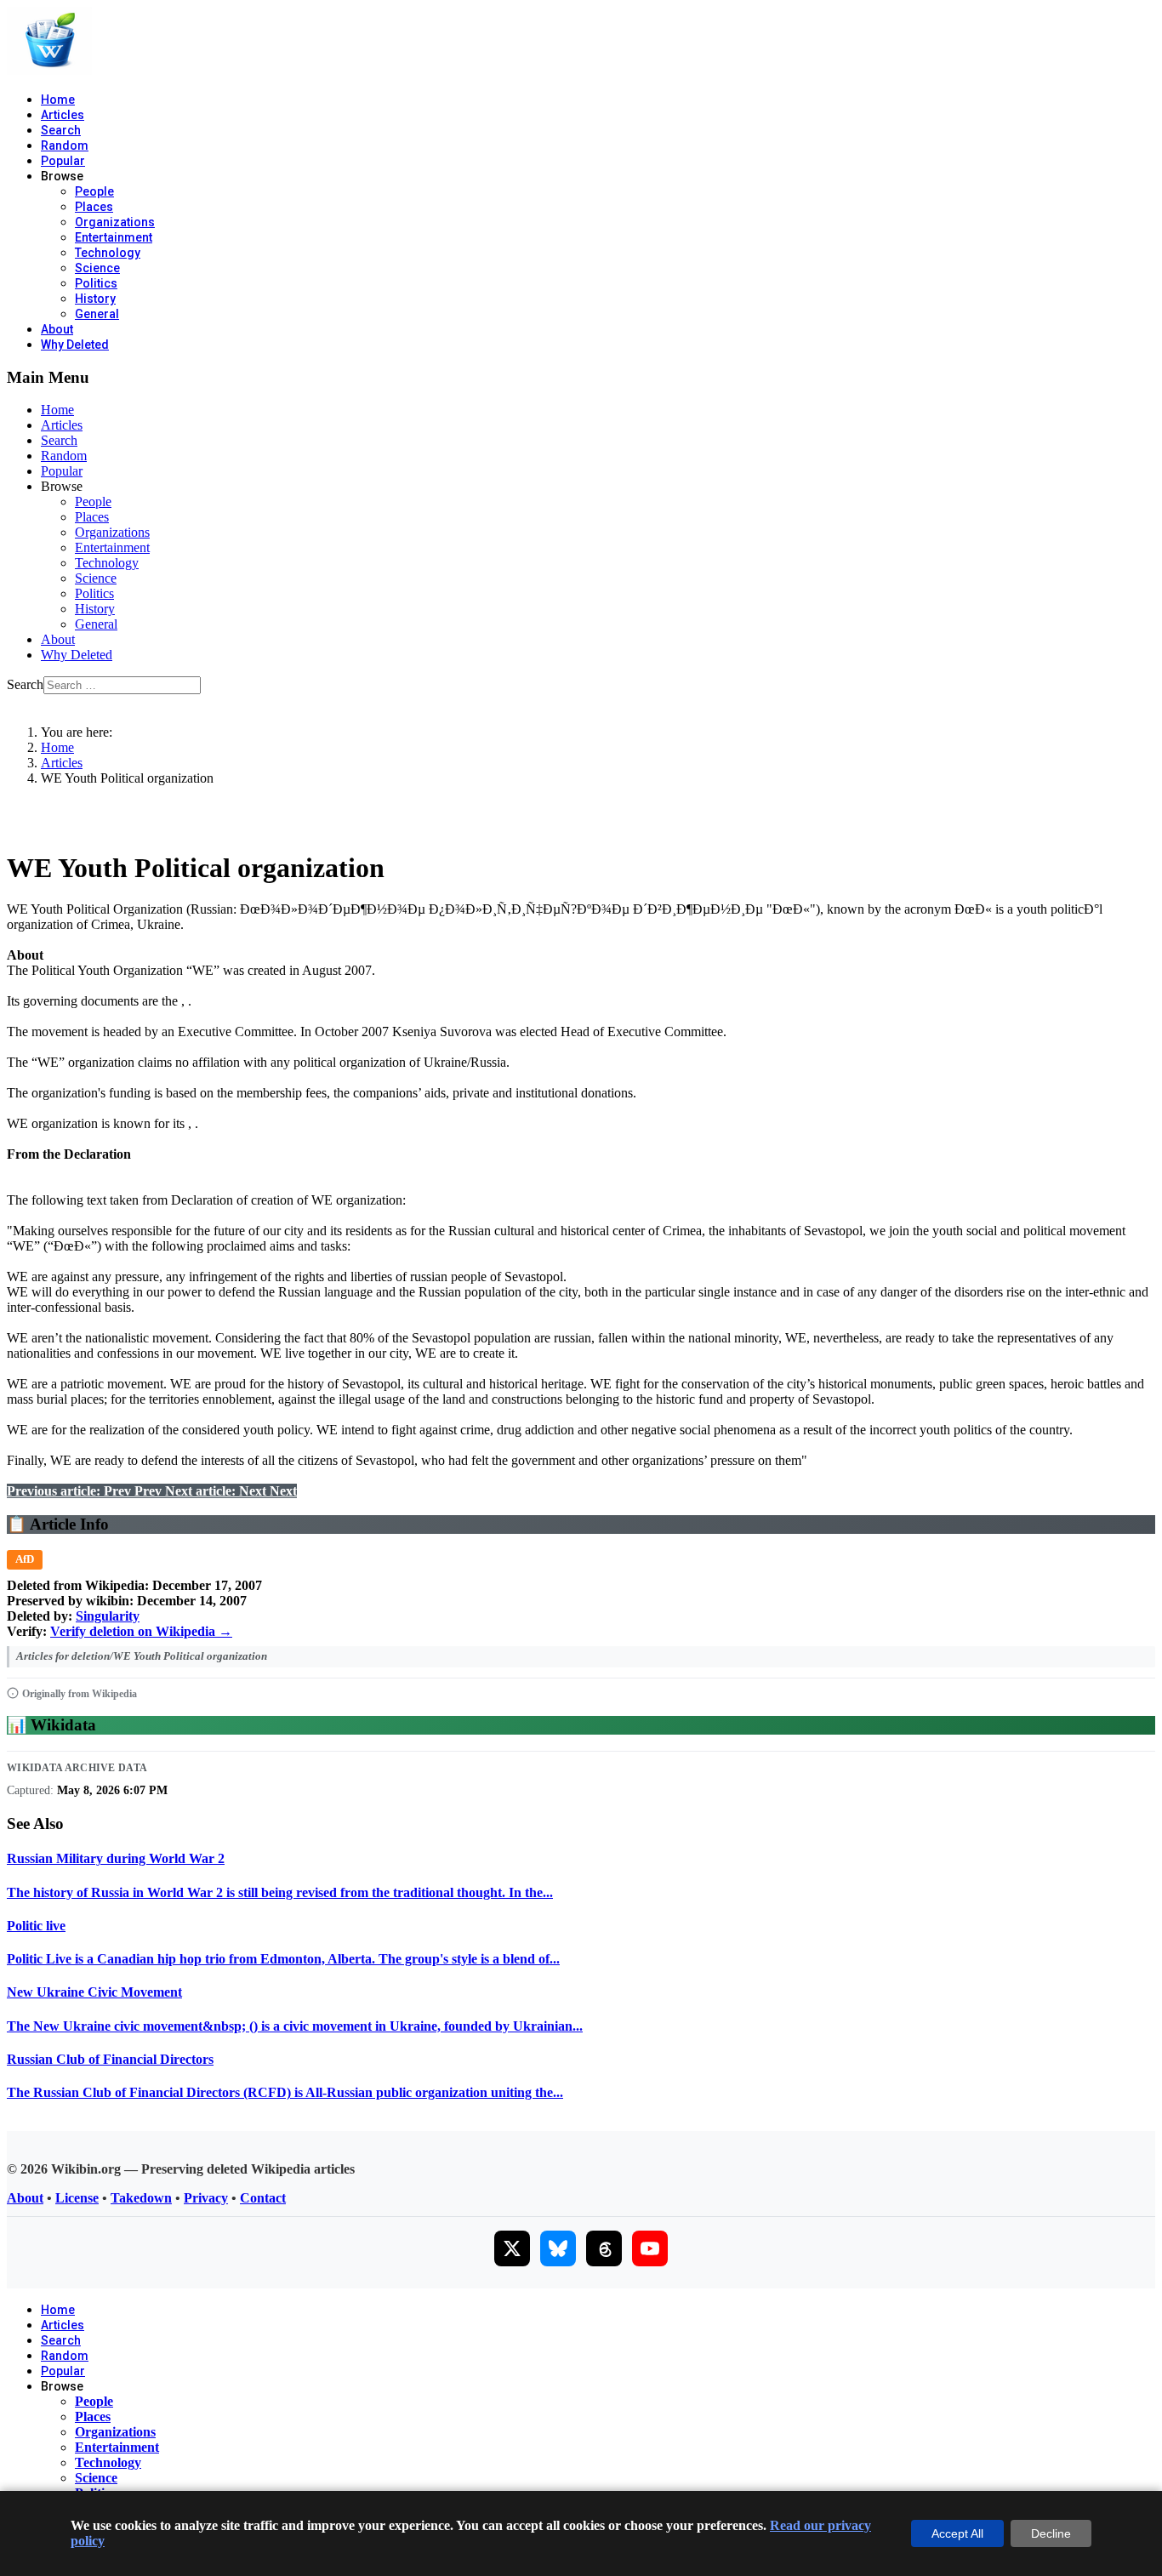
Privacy (206, 2198)
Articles (63, 115)
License (77, 2198)
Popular (63, 161)
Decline (1051, 2533)
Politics (96, 283)
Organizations (115, 222)
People (94, 191)
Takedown (141, 2198)
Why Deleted (75, 345)
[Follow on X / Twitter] (512, 2248)
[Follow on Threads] (604, 2248)
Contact (263, 2198)
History (95, 299)
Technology (108, 253)
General (97, 314)
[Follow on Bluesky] (558, 2248)
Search (61, 130)
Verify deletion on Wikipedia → (141, 1631)
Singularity (108, 1616)
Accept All (957, 2533)
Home (58, 100)
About (57, 329)
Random (65, 145)
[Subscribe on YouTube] (650, 2248)
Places (94, 207)
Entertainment (114, 237)
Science (97, 268)
